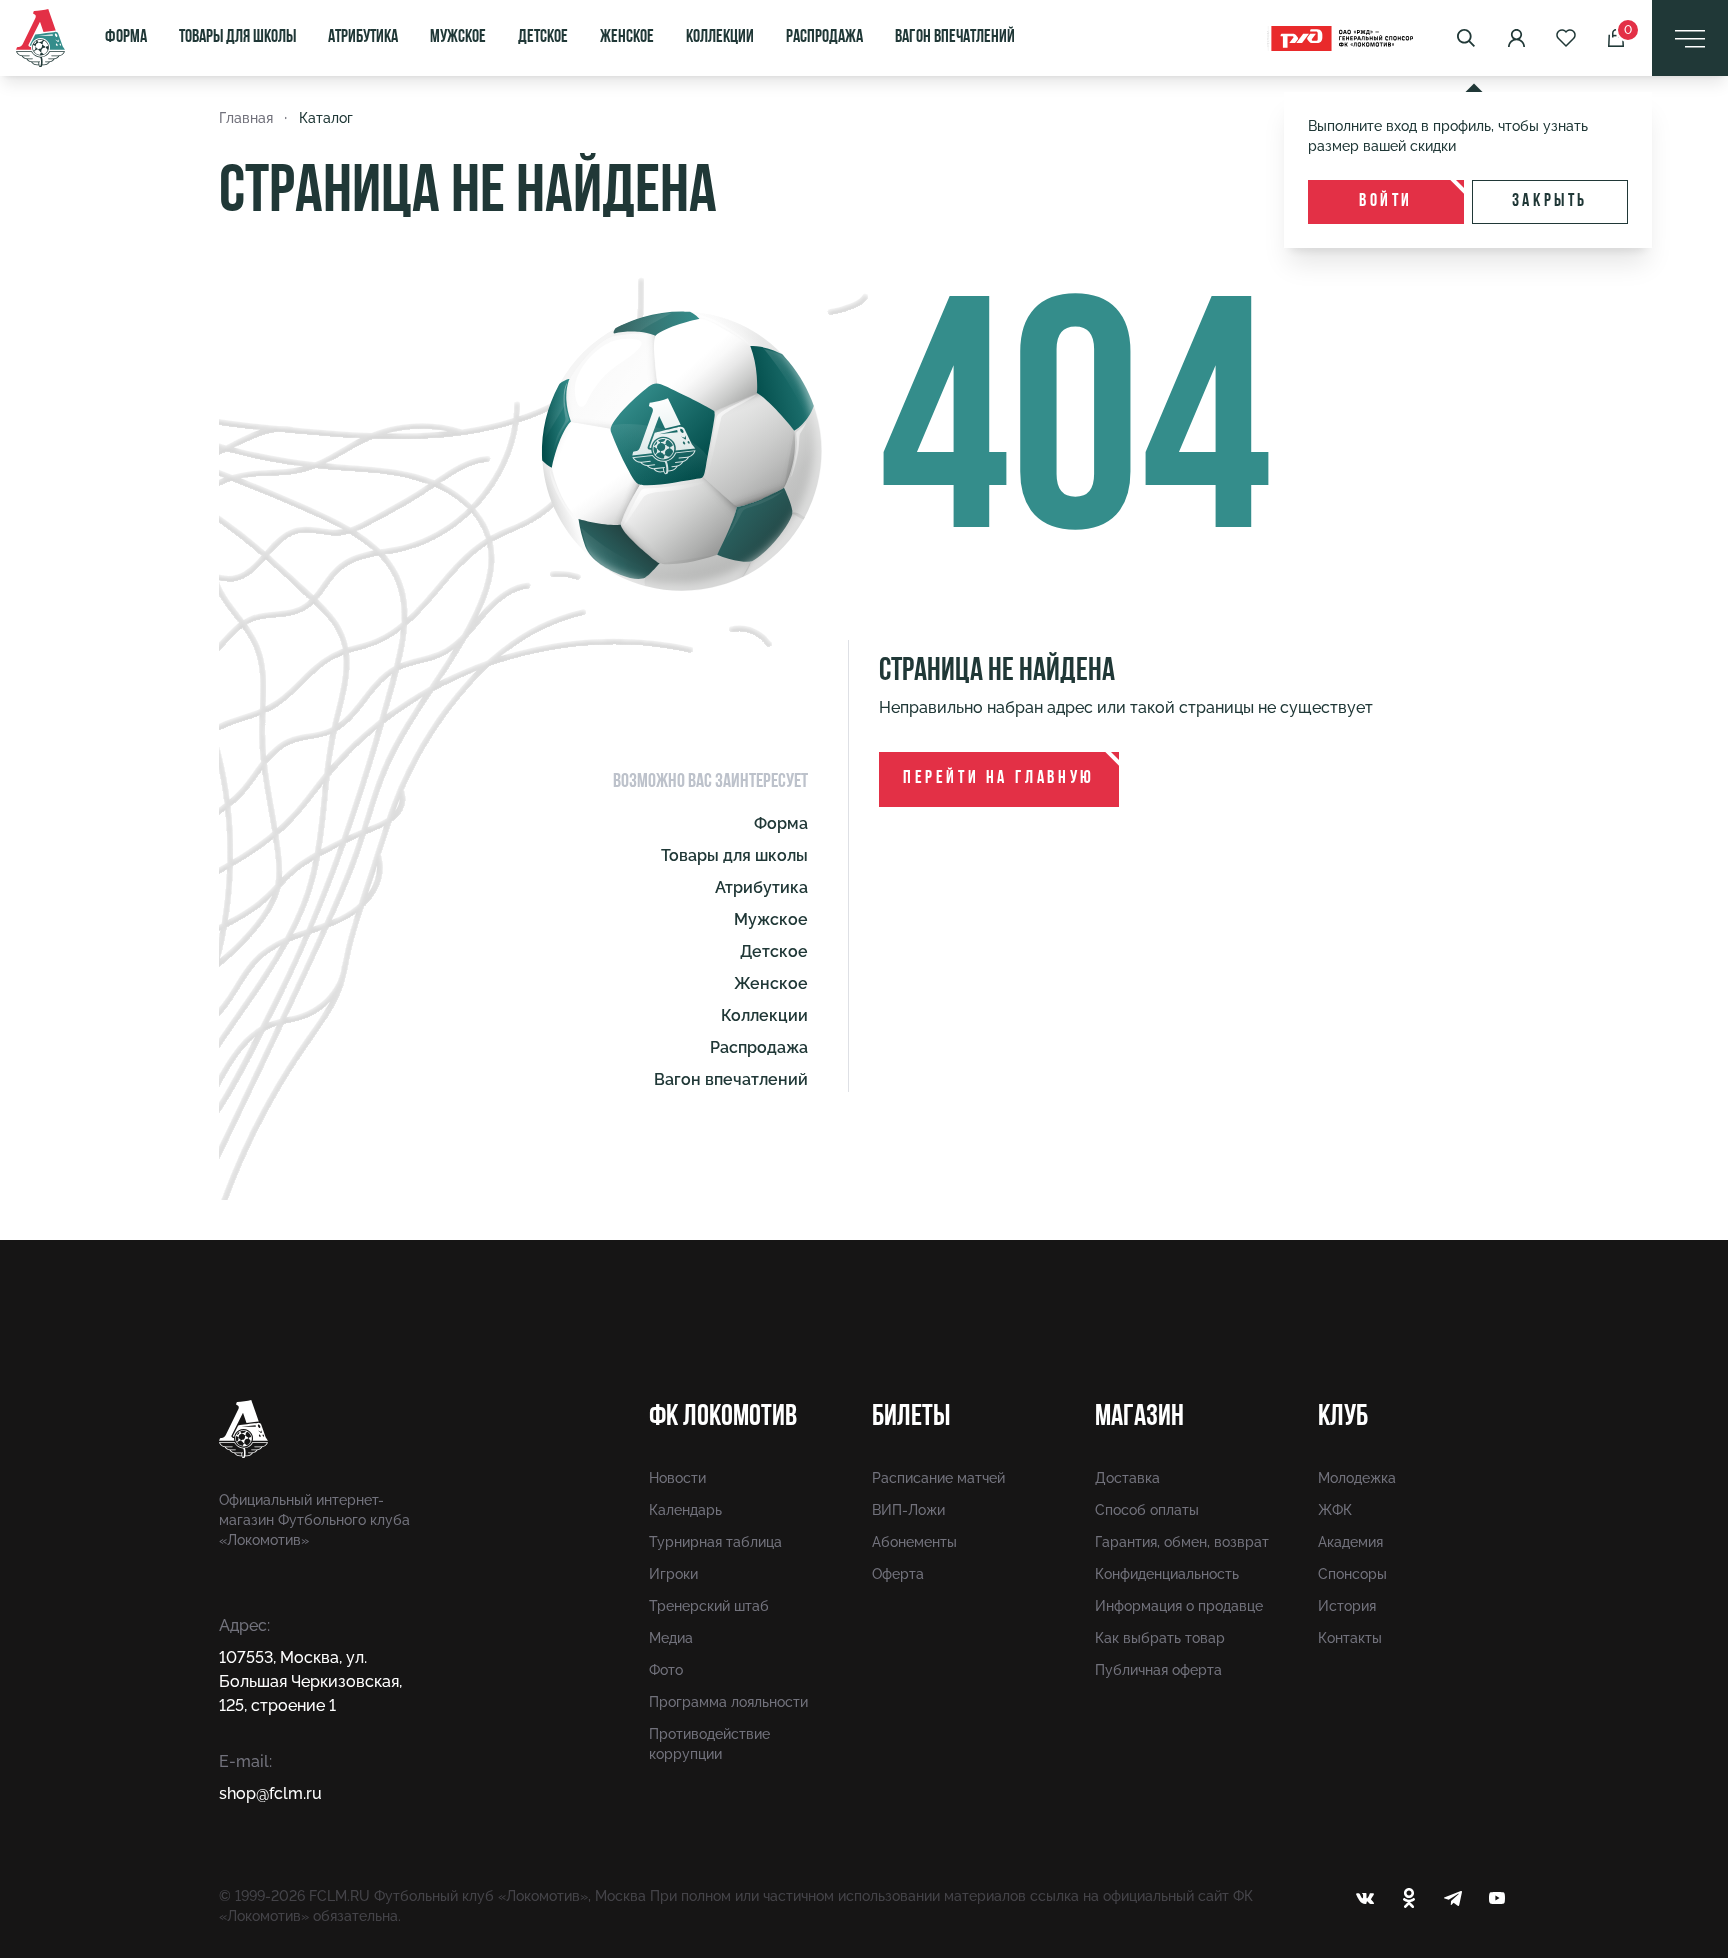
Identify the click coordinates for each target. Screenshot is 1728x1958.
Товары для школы (237, 38)
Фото (666, 1670)
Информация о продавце (1179, 1606)
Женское (627, 38)
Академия (1350, 1542)
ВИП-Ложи (908, 1510)
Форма (126, 38)
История (1347, 1606)
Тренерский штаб (709, 1606)
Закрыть (1550, 202)
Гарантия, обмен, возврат (1182, 1542)
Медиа (671, 1638)
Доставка (1127, 1478)
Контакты (1350, 1638)
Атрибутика (363, 38)
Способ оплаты (1147, 1510)
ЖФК (1335, 1510)
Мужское (458, 38)
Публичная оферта (1158, 1670)
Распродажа (824, 38)
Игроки (673, 1574)
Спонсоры (1352, 1574)
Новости (677, 1478)
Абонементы (914, 1542)
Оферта (898, 1574)
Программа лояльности (728, 1702)
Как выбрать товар (1160, 1638)
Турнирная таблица (715, 1542)
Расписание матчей (938, 1478)
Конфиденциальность (1167, 1574)
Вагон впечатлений (955, 38)
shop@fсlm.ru (270, 1793)
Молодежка (1357, 1478)
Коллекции (720, 38)
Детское (543, 38)
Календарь (685, 1510)
